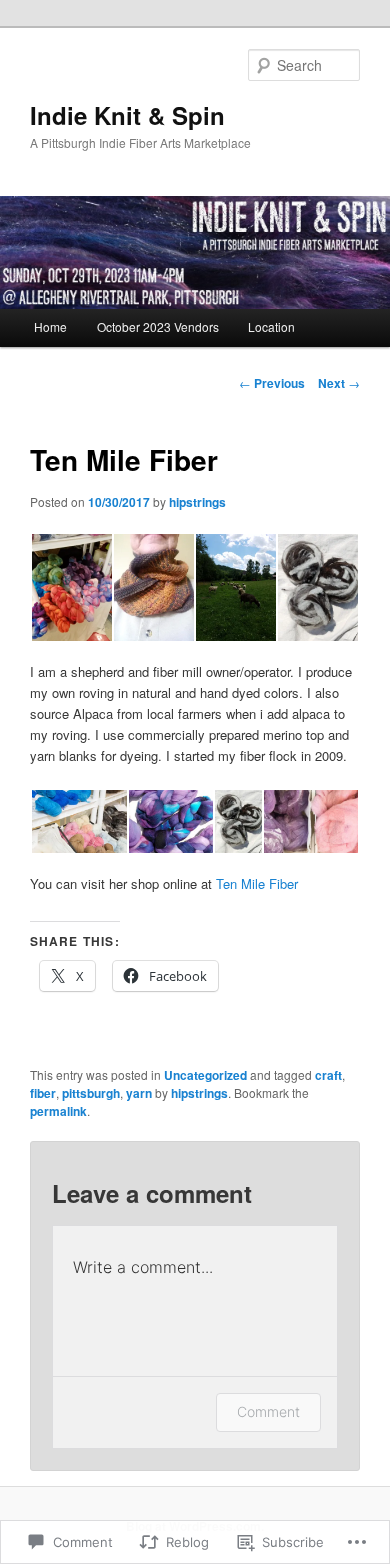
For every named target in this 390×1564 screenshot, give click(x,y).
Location (271, 326)
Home (50, 326)
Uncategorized (205, 1075)
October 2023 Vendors (158, 326)
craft (328, 1075)
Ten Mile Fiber (257, 883)
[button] (71, 587)
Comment (268, 1411)
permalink (58, 1111)
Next (339, 383)
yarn (139, 1093)
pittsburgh (91, 1093)
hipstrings (197, 502)
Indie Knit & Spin (127, 115)
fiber (43, 1093)
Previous (272, 383)
